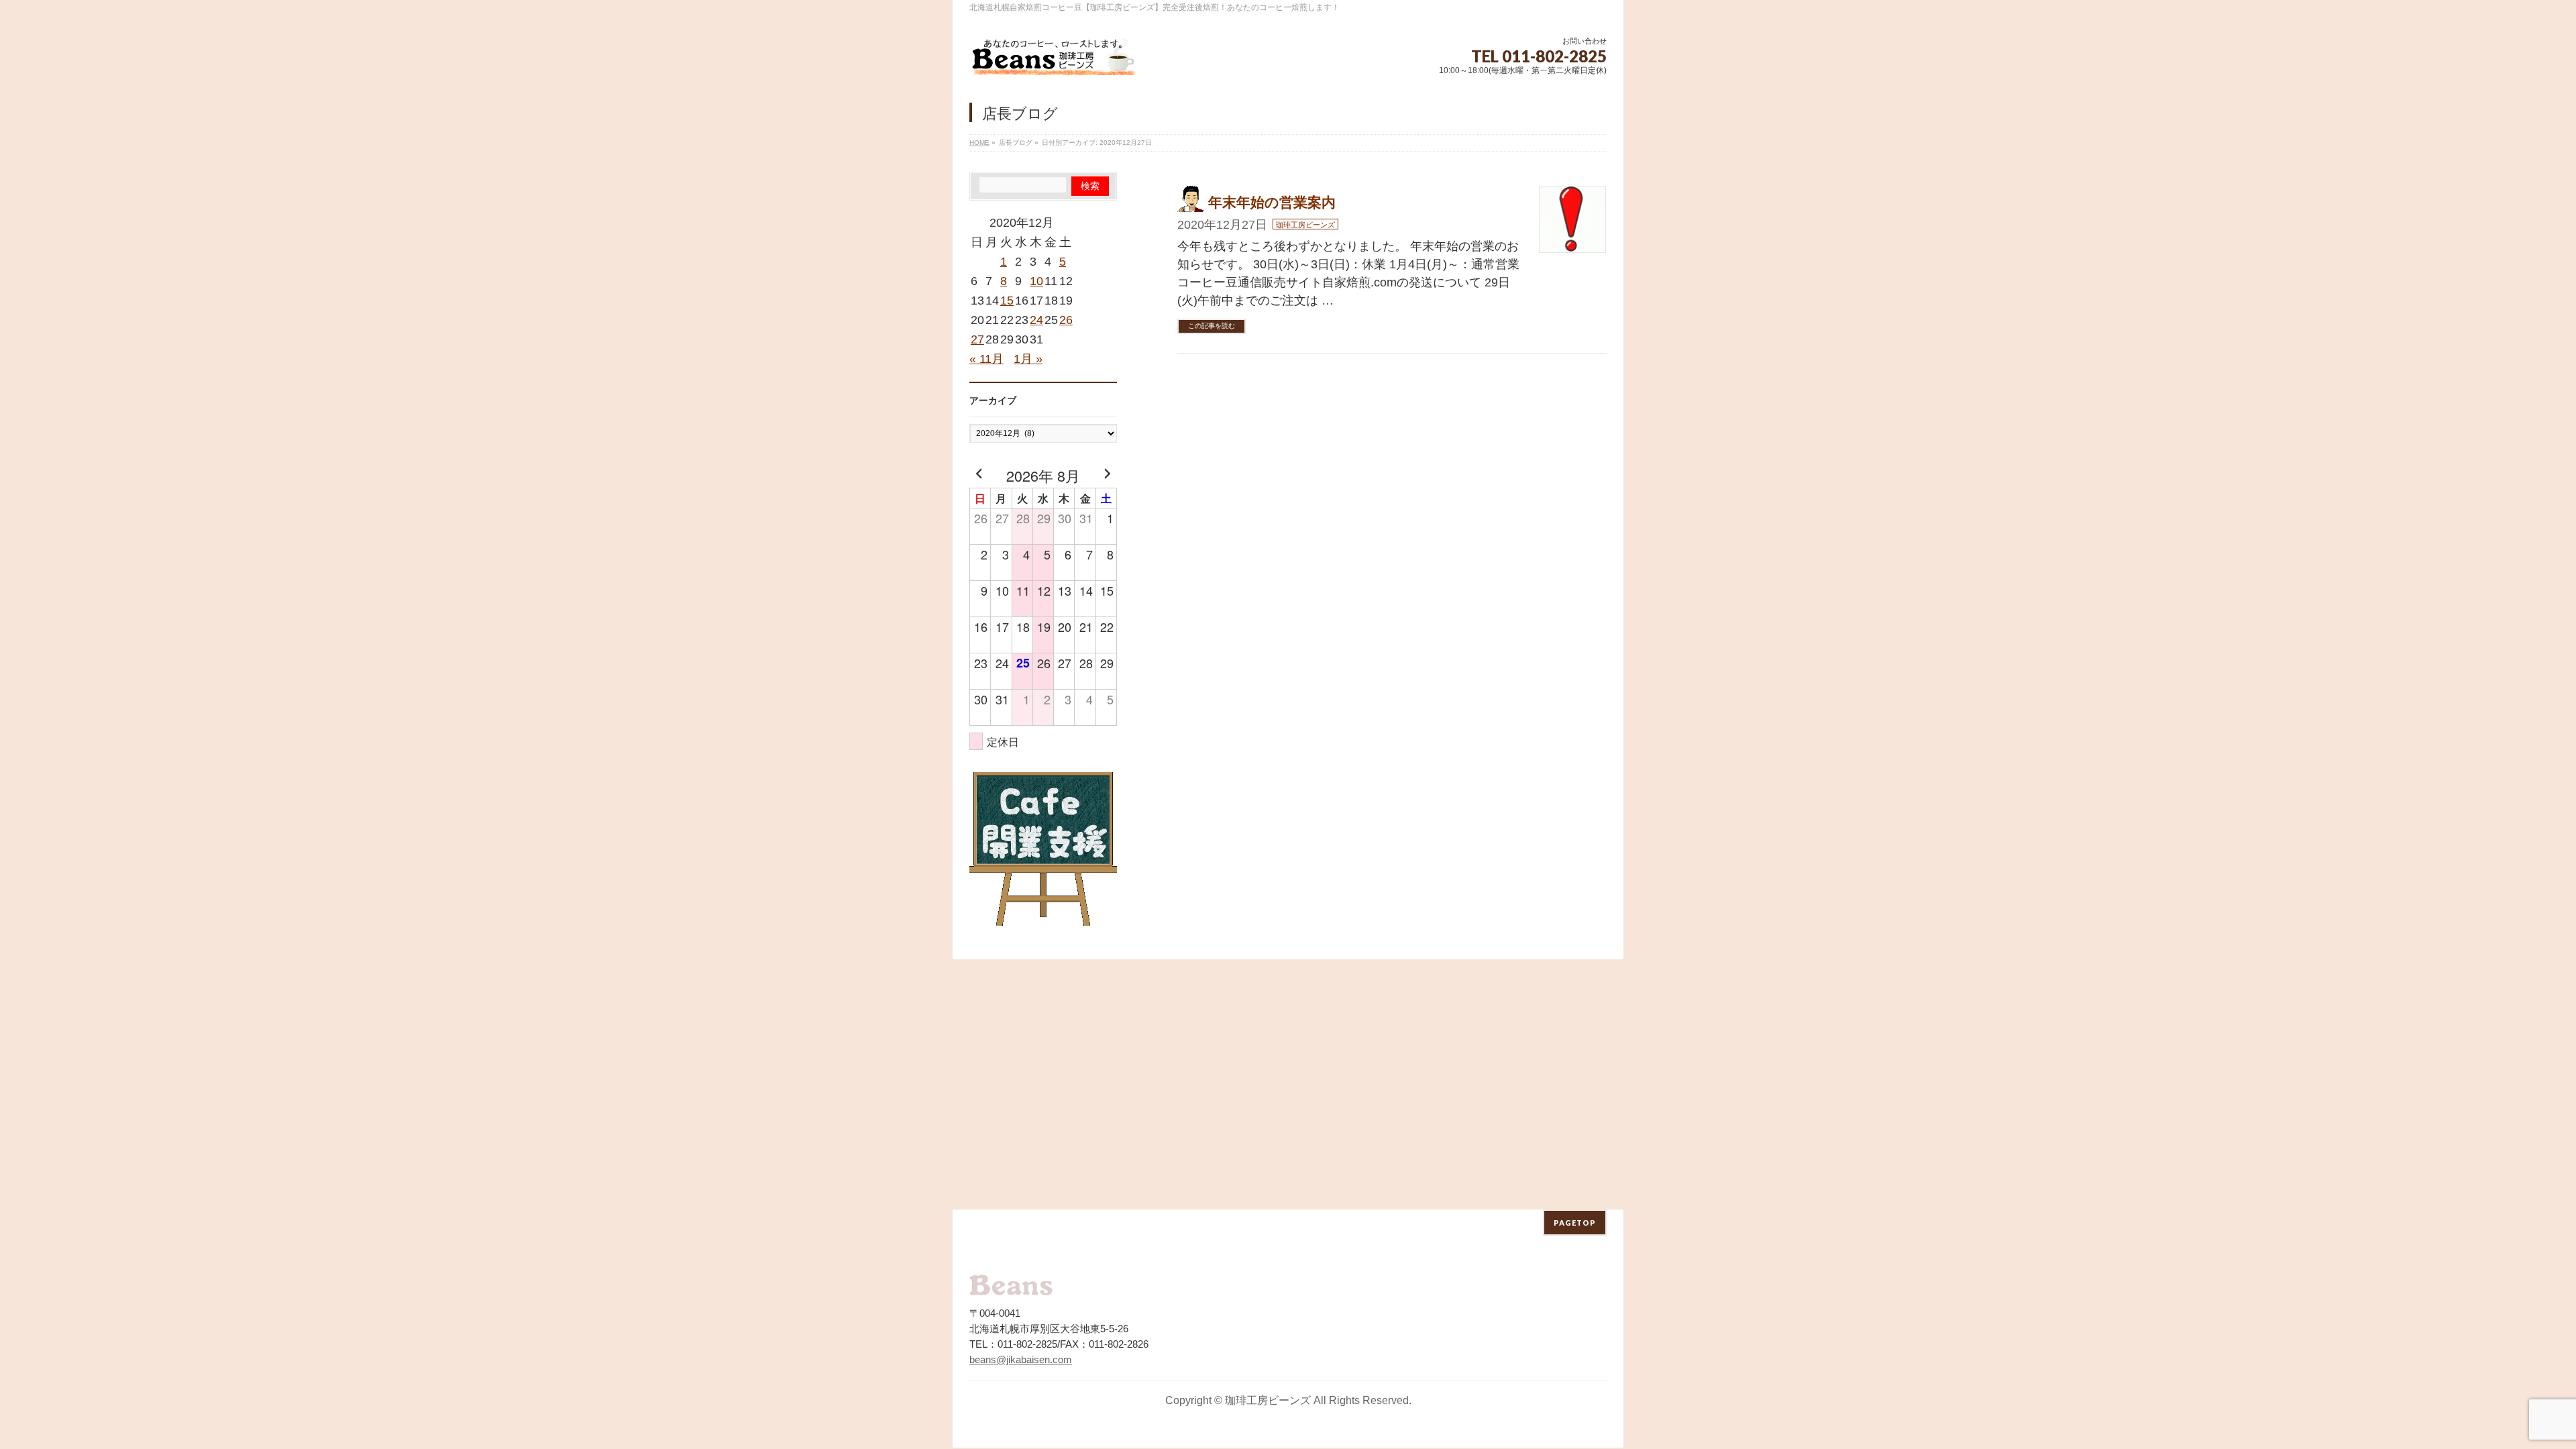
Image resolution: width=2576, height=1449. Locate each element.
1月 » (1028, 359)
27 (977, 339)
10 (1036, 281)
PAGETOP (1575, 1223)
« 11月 (986, 359)
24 (1036, 320)
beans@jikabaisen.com (1021, 1359)
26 (1066, 320)
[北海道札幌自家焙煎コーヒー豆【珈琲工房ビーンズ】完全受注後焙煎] (1053, 60)
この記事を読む (1212, 326)
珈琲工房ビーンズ (1305, 225)
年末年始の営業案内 (1272, 202)
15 (1007, 301)
